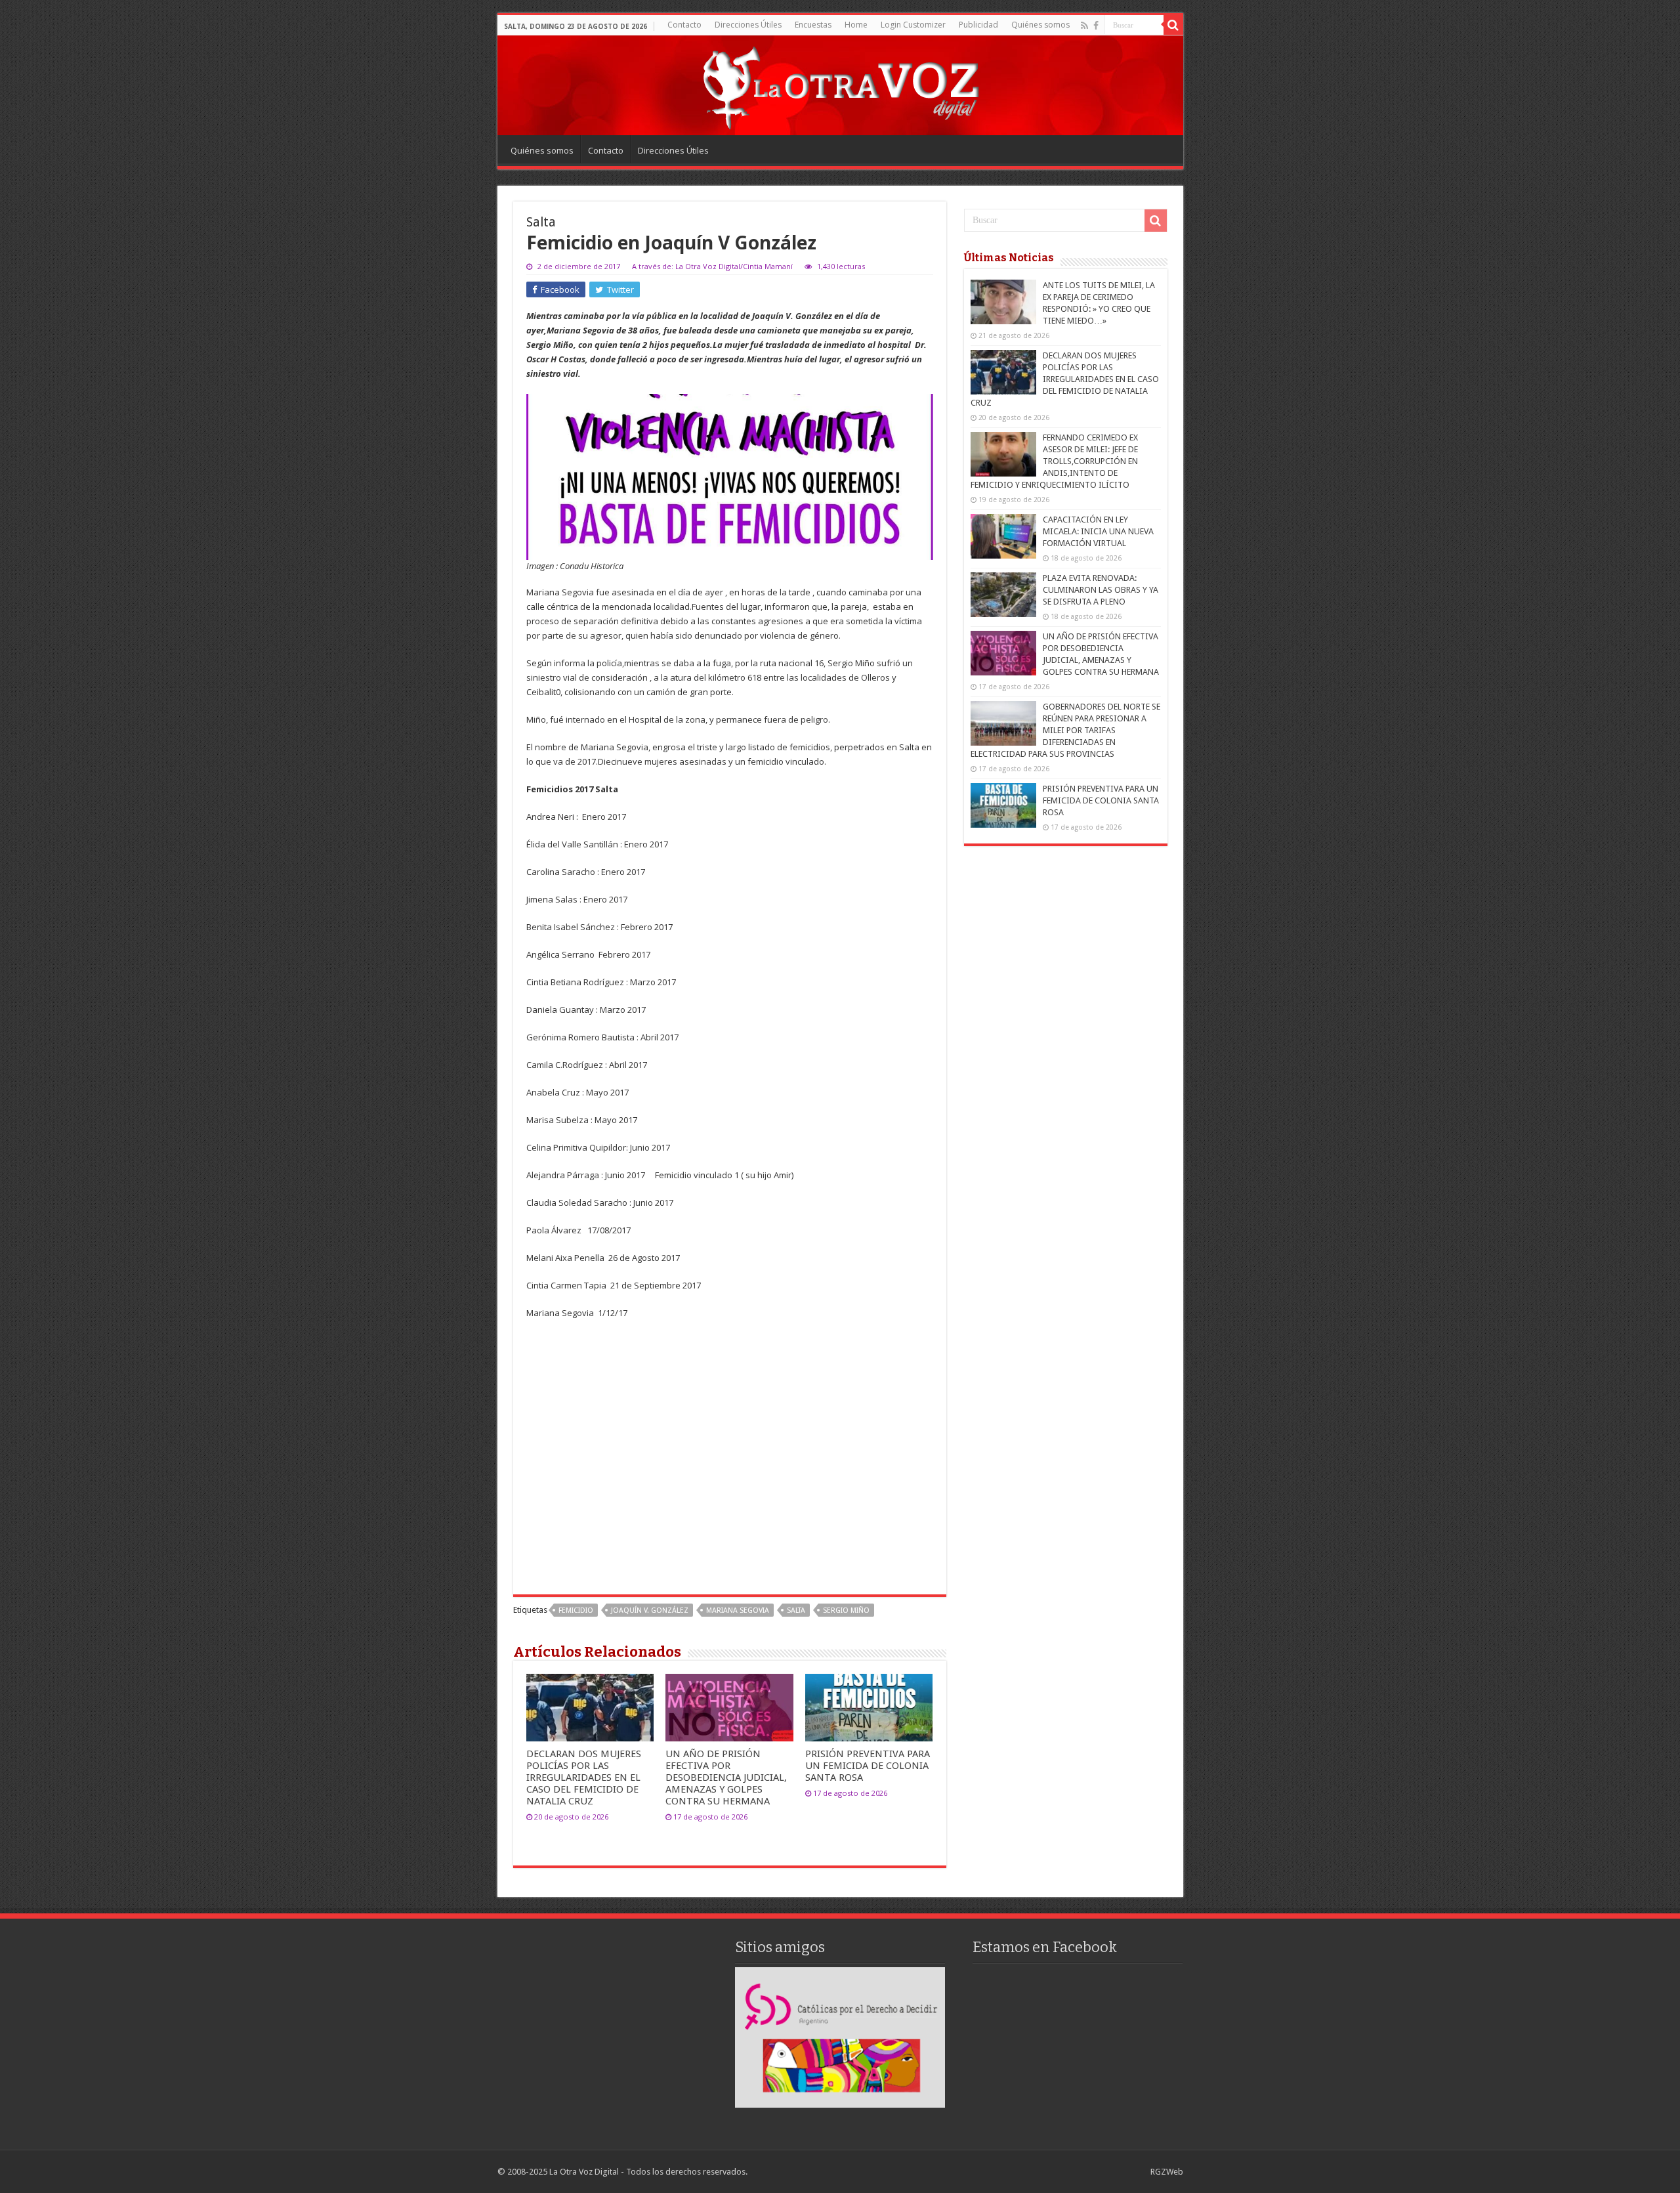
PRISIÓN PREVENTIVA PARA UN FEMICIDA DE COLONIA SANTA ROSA (868, 1766)
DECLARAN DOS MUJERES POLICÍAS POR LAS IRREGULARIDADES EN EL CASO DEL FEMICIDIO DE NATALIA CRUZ (584, 1778)
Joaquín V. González (650, 1610)
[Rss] (1084, 26)
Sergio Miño (846, 1610)
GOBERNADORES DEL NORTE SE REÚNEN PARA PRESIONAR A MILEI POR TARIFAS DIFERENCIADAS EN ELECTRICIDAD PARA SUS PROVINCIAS (1065, 730)
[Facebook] (1096, 26)
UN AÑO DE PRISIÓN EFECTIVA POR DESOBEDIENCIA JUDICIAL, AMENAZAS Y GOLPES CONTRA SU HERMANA (726, 1778)
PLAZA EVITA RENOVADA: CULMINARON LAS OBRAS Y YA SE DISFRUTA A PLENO (1101, 590)
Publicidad (978, 25)
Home (856, 25)
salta (796, 1610)
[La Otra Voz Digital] (840, 85)
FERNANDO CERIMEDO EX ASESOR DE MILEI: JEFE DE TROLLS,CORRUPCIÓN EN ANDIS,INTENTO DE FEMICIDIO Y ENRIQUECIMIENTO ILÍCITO (1054, 461)
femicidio (576, 1610)
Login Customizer (913, 25)
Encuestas (813, 25)
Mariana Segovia (738, 1610)
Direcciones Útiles (748, 25)
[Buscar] (1173, 25)
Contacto (684, 25)
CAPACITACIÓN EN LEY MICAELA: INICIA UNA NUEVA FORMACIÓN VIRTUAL (1098, 531)
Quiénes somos (1040, 25)
